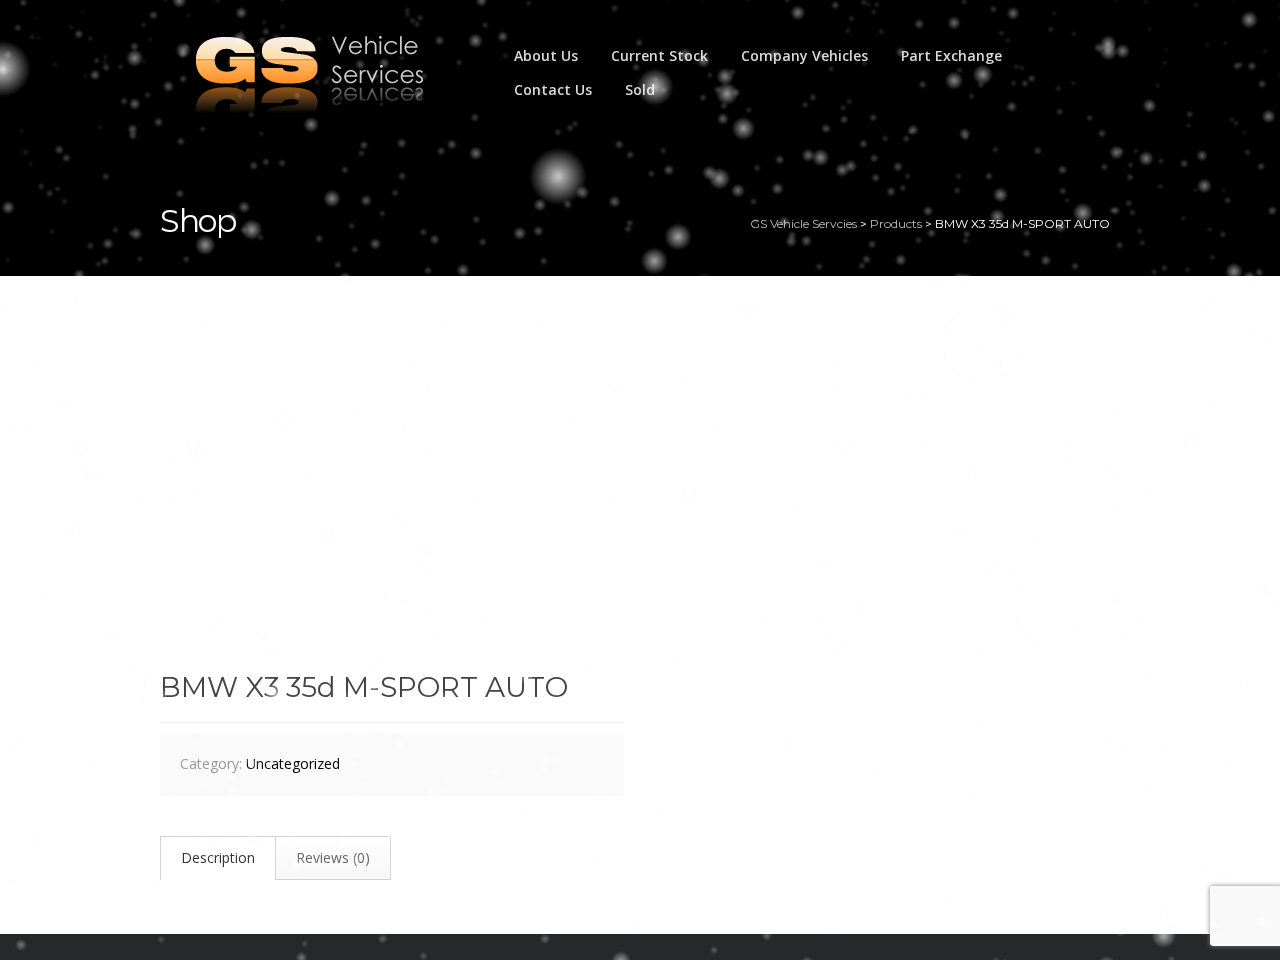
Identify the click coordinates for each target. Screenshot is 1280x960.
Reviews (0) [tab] (333, 857)
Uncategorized (293, 763)
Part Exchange (951, 55)
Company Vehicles (804, 55)
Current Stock (659, 55)
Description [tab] (218, 857)
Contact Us (553, 89)
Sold (640, 89)
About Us (546, 55)
